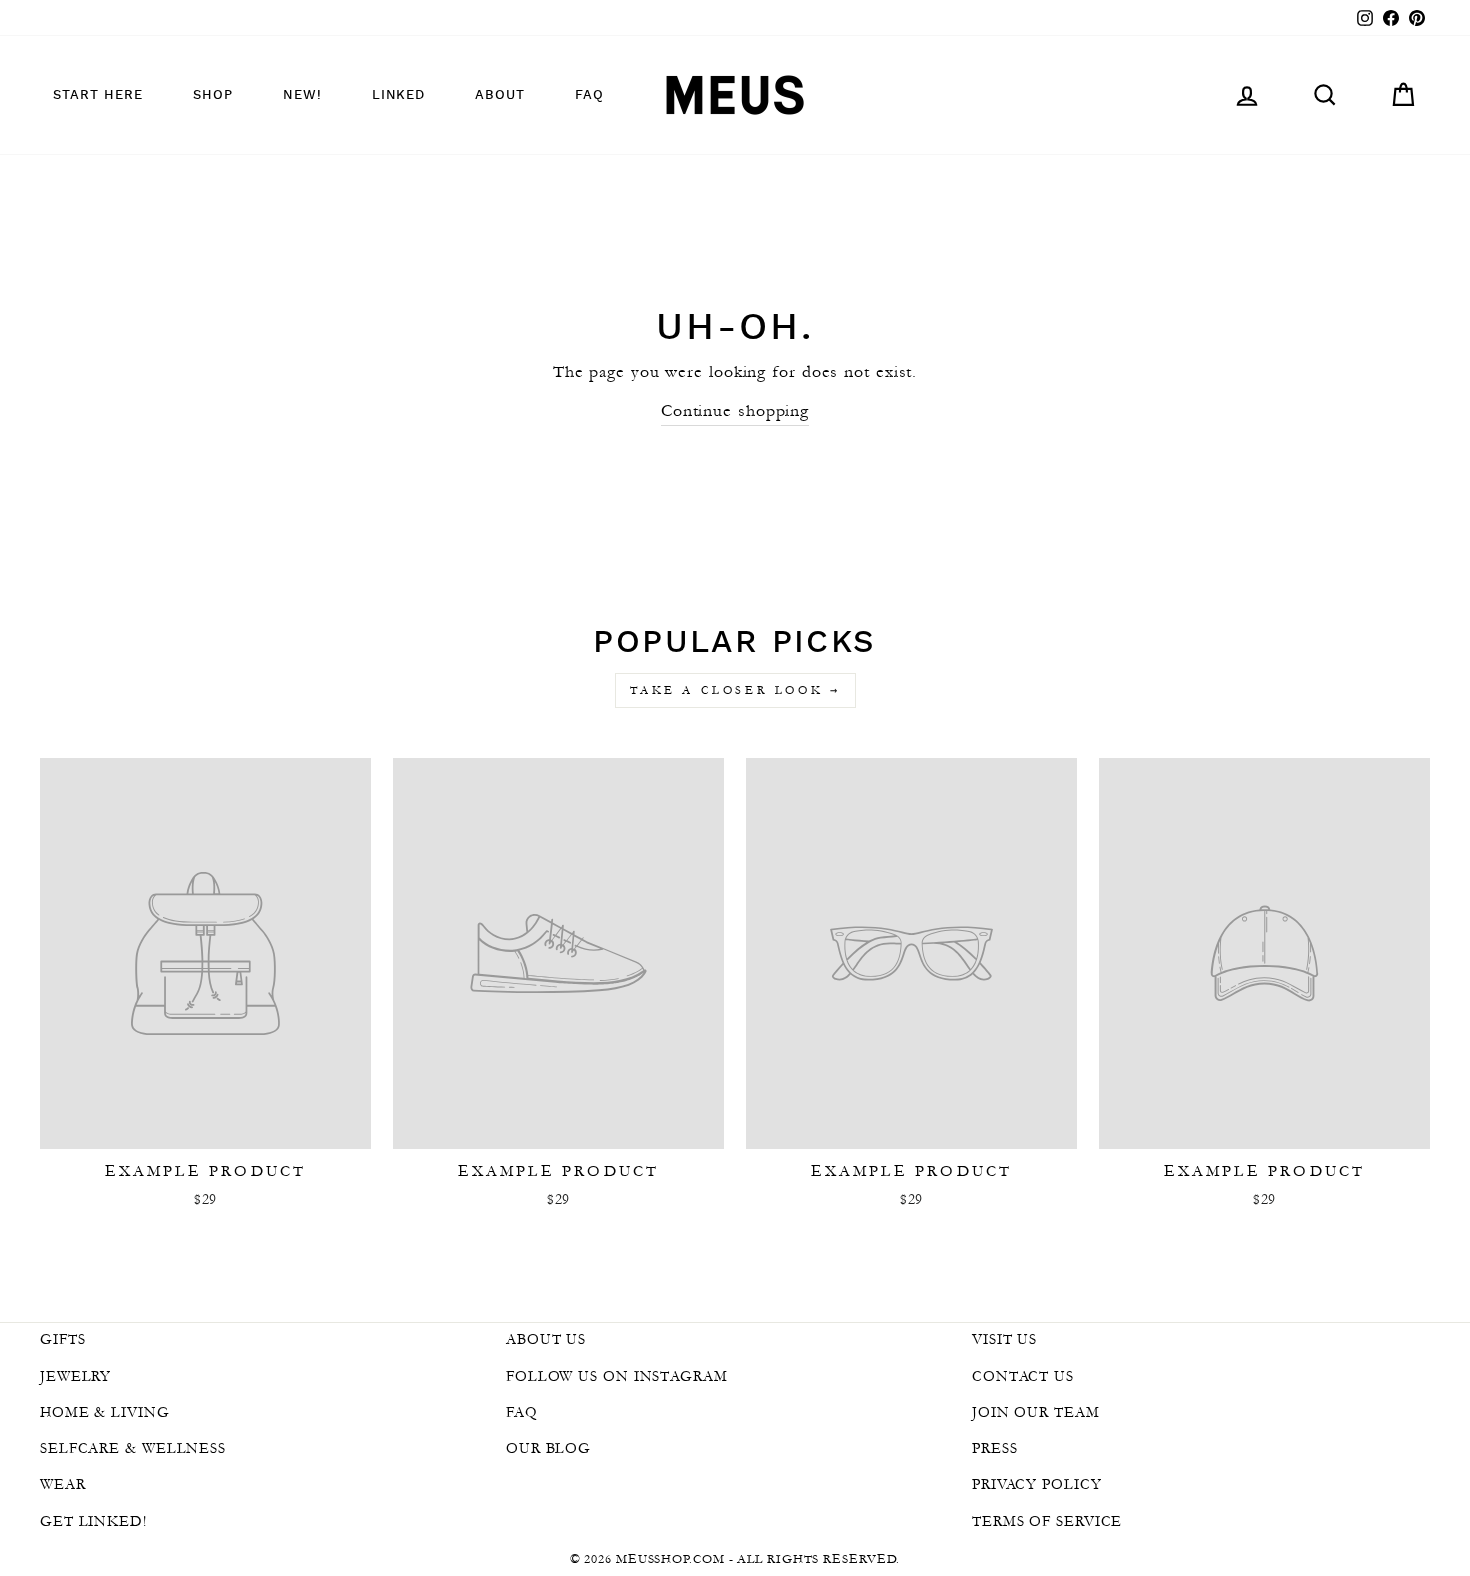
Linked (399, 95)
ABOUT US (546, 1339)
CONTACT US (1023, 1376)
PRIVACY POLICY (1037, 1484)
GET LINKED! (93, 1521)
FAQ (589, 95)
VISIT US (1004, 1339)
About (500, 95)
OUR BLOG (548, 1448)
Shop (213, 95)
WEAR (63, 1484)
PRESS (995, 1448)
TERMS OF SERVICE (1047, 1521)
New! (302, 95)
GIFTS (63, 1339)
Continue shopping (735, 410)
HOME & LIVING (105, 1412)
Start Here (98, 95)
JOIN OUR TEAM (1036, 1412)
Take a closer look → (735, 690)
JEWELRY (75, 1376)
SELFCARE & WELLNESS (133, 1448)
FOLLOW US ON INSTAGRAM (617, 1376)
